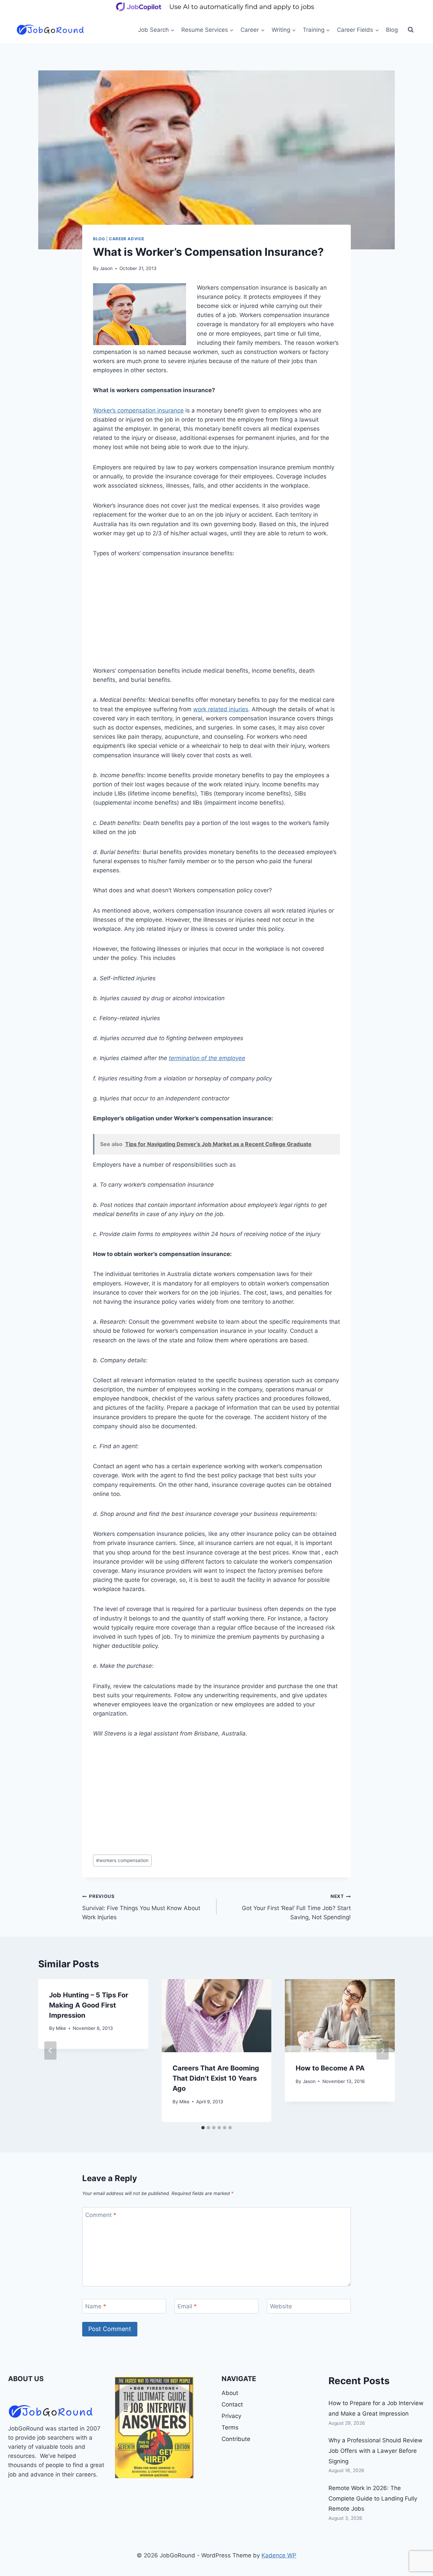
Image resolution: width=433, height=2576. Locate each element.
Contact (232, 2404)
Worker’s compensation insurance (138, 410)
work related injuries (221, 709)
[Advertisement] (216, 616)
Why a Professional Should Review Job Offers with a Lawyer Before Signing (375, 2451)
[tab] (203, 2128)
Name (96, 2306)
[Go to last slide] (50, 2051)
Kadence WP (279, 2555)
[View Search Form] (411, 30)
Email (187, 2306)
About (230, 2393)
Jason (106, 268)
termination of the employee (207, 1058)
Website (281, 2306)
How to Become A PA (330, 2068)
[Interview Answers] (154, 2427)
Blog (392, 30)
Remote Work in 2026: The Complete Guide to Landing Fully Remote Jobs (373, 2498)
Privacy (231, 2416)
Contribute (236, 2439)
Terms (230, 2427)
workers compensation (122, 1860)
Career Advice (127, 239)
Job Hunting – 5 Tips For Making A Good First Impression (89, 2005)
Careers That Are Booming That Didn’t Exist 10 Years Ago (216, 2078)
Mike (61, 2028)
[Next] (383, 2051)
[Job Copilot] (216, 12)
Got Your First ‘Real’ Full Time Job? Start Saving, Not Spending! (296, 1907)
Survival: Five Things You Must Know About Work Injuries (141, 1907)
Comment (101, 2215)
